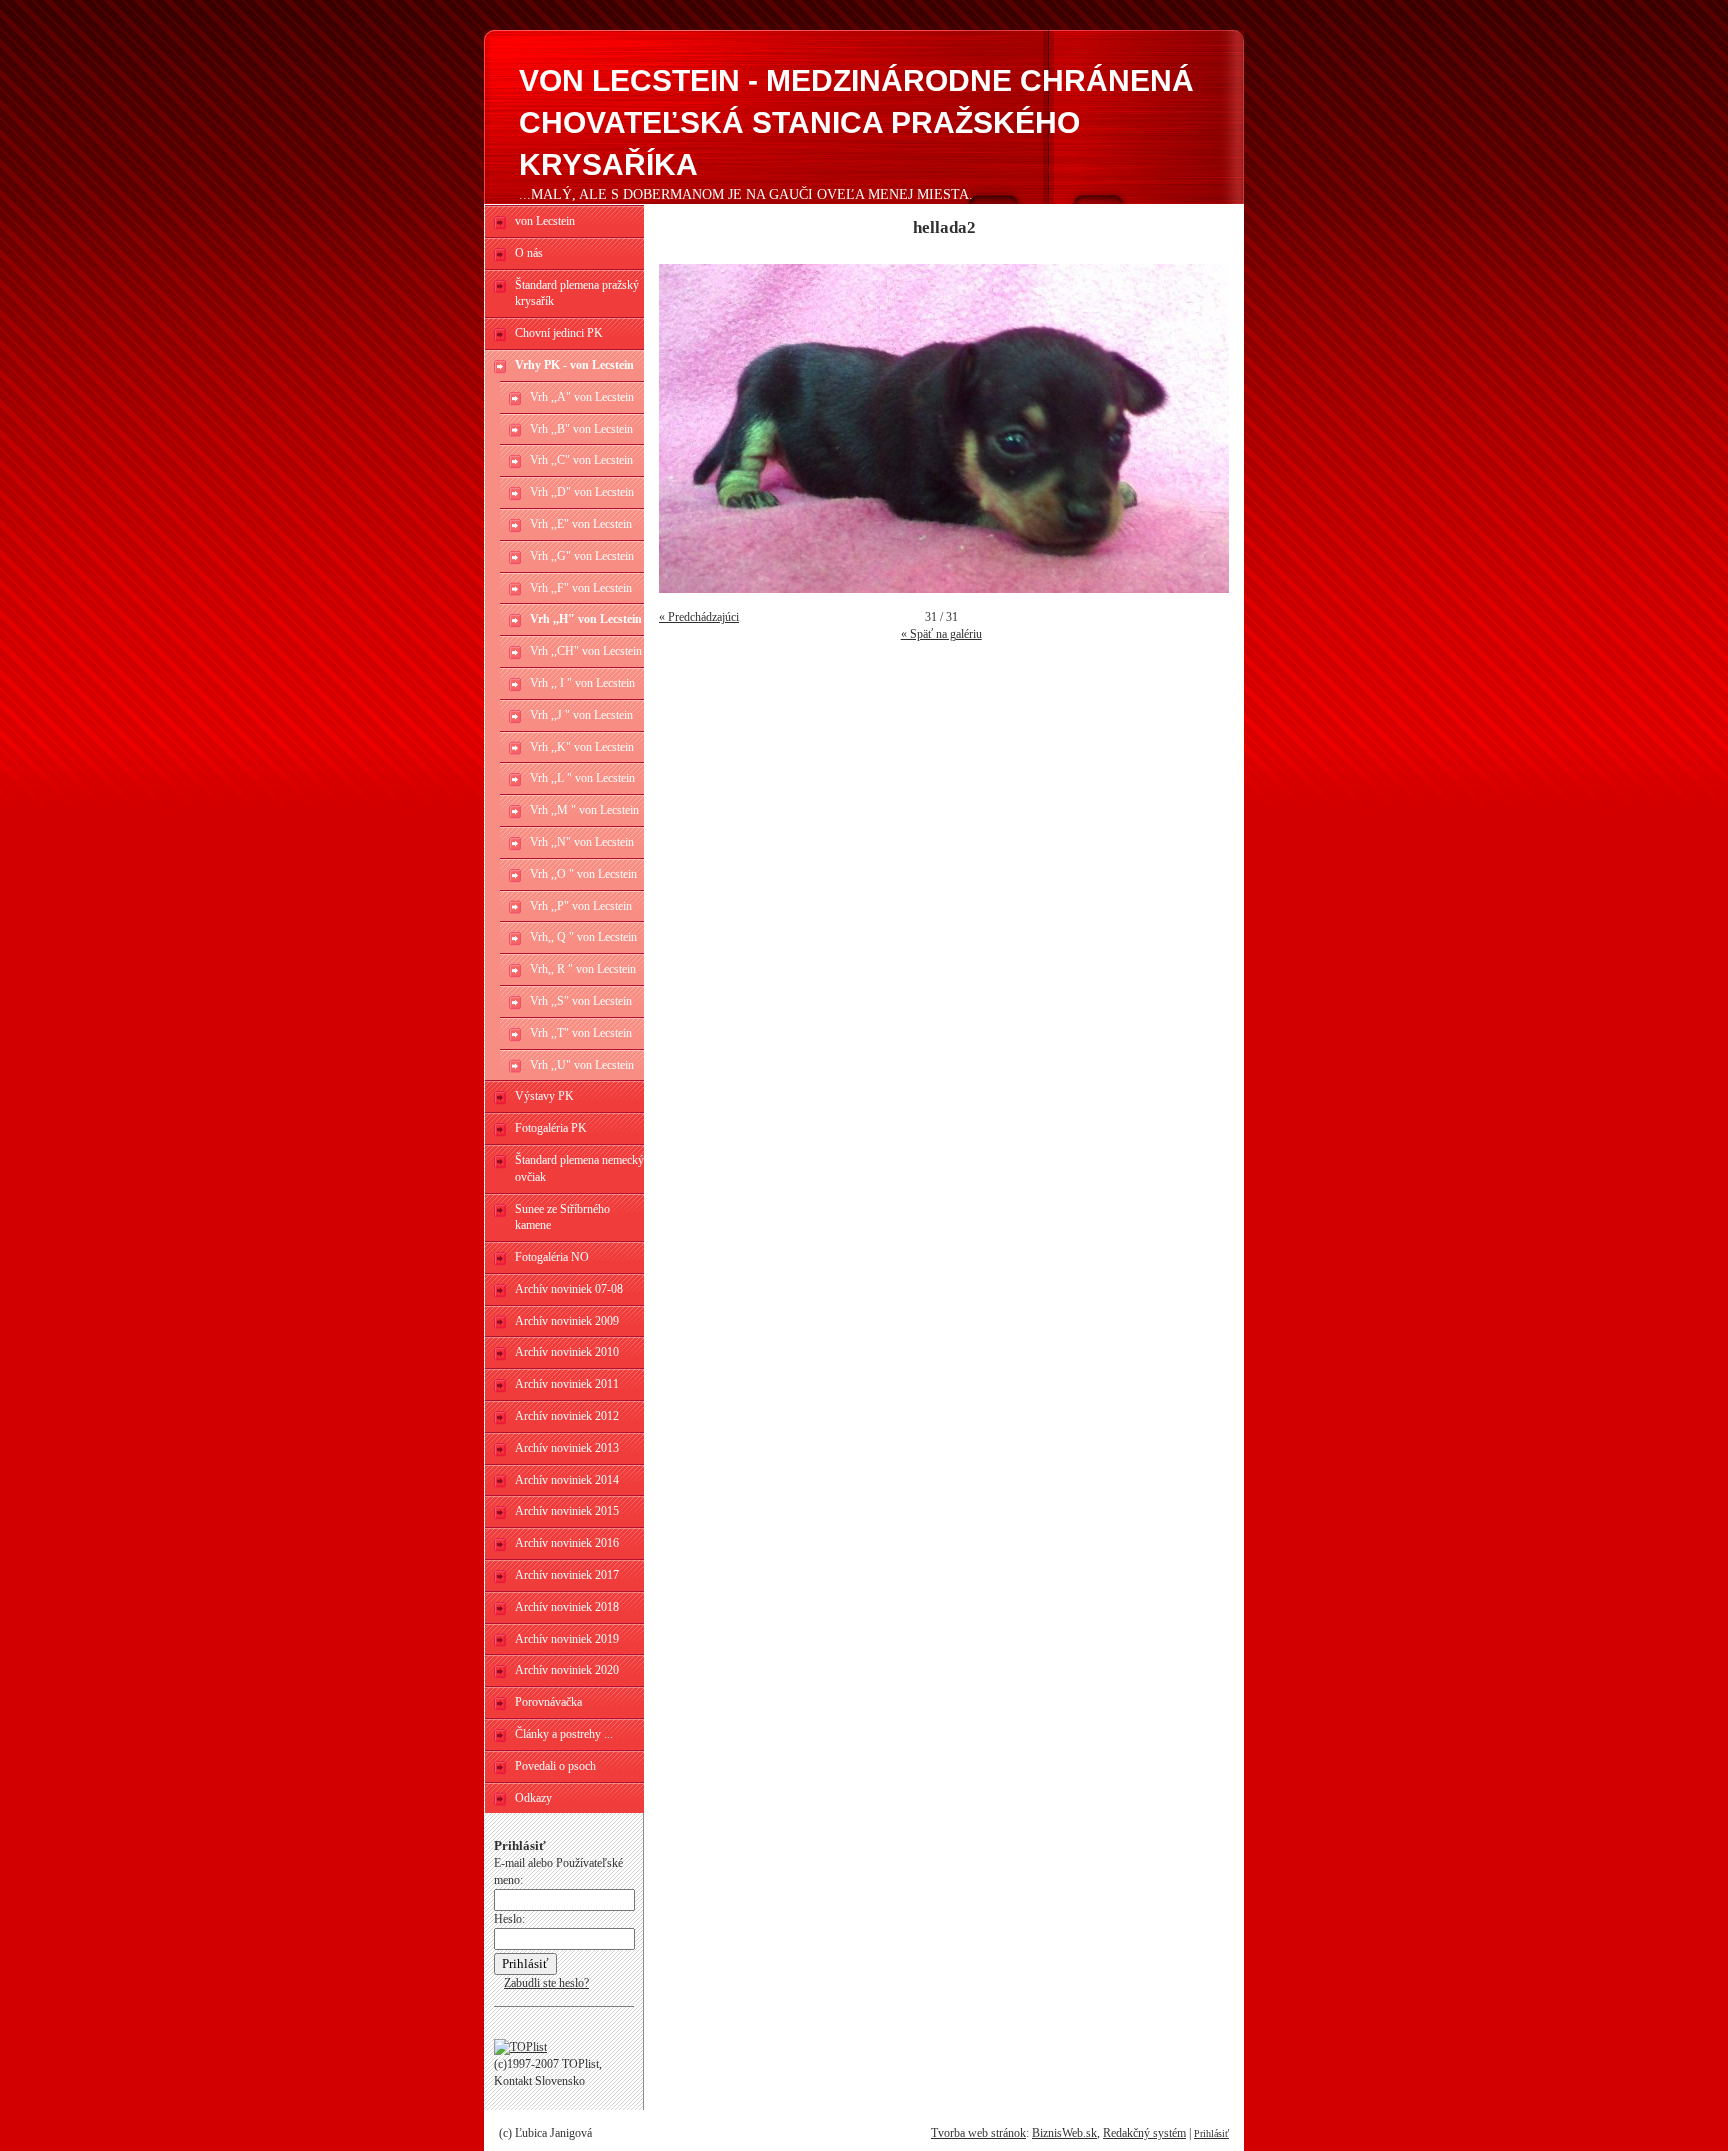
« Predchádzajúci (699, 617)
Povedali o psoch (555, 1766)
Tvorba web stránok (978, 2133)
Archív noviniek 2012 (567, 1416)
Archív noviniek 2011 (567, 1384)
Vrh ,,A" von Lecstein (582, 397)
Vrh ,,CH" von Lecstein (586, 651)
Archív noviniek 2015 (567, 1511)
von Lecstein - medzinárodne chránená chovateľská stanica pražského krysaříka (856, 122)
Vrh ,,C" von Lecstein (581, 460)
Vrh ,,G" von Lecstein (582, 556)
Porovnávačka (548, 1702)
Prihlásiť (1211, 2133)
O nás (529, 253)
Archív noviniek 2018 (567, 1607)
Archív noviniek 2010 (567, 1352)
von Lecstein (545, 221)
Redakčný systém (1144, 2133)
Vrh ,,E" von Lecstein (581, 524)
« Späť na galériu (941, 634)
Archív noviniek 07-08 (569, 1289)
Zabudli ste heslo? (546, 1983)
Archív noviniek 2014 (567, 1480)
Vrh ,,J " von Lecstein (581, 715)
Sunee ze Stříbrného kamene (562, 1217)
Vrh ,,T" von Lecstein (581, 1033)
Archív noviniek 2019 (567, 1639)
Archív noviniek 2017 (567, 1575)
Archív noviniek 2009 (567, 1321)
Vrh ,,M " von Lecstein (584, 810)
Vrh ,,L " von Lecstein (582, 778)
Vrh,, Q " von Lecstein (583, 937)
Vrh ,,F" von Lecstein (581, 588)
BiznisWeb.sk (1064, 2133)
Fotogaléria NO (552, 1257)
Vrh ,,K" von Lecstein (582, 747)
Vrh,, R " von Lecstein (583, 969)
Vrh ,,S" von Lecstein (581, 1001)
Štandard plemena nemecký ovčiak (579, 1168)
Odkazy (533, 1798)
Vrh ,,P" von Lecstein (581, 906)
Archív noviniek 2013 (567, 1448)
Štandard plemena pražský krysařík (577, 293)
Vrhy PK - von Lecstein (574, 365)
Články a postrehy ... (564, 1734)
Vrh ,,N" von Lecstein (582, 842)
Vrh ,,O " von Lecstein (583, 874)
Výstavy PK (544, 1096)
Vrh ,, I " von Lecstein (582, 683)
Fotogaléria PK (551, 1128)
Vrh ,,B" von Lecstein (581, 429)
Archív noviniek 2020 (567, 1670)
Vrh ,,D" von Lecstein (582, 492)
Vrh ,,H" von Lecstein (586, 619)
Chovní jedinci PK (559, 333)
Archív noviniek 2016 (567, 1543)
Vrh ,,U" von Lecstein (582, 1065)
